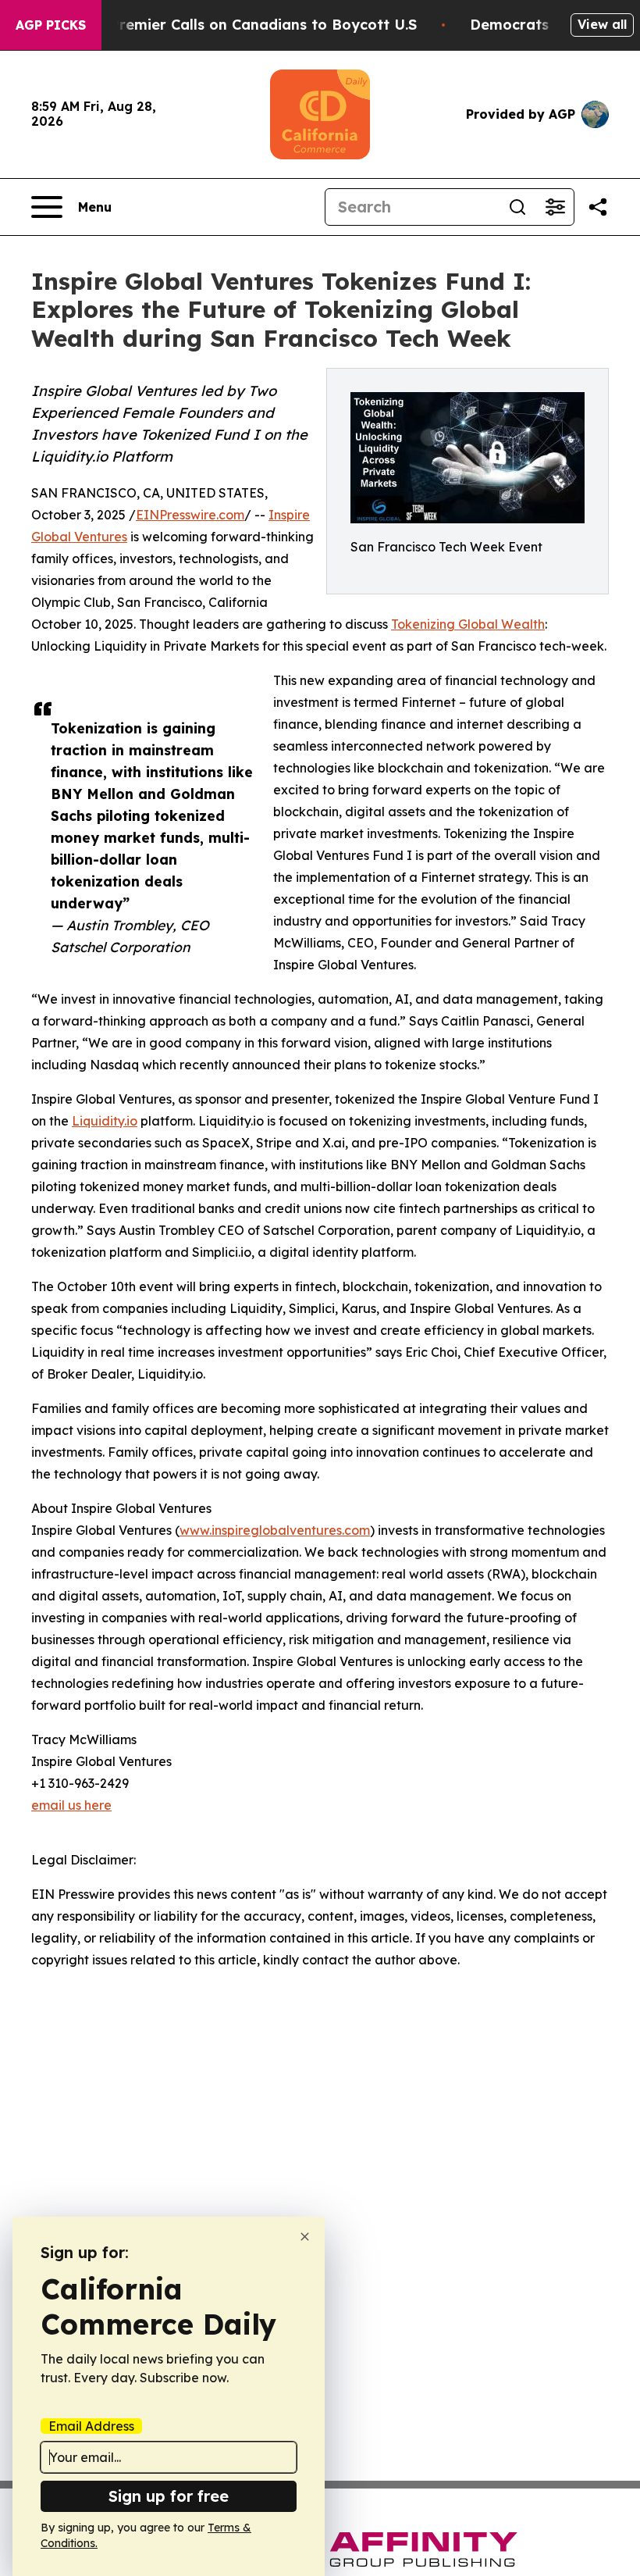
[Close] (305, 2237)
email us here (71, 1805)
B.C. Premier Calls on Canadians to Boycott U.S (248, 25)
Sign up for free (169, 2496)
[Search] (517, 207)
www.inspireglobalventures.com (275, 1530)
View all (602, 24)
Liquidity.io (105, 1121)
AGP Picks (51, 25)
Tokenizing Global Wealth (468, 624)
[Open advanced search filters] (555, 207)
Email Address (91, 2426)
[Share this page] (598, 207)
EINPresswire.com (190, 515)
